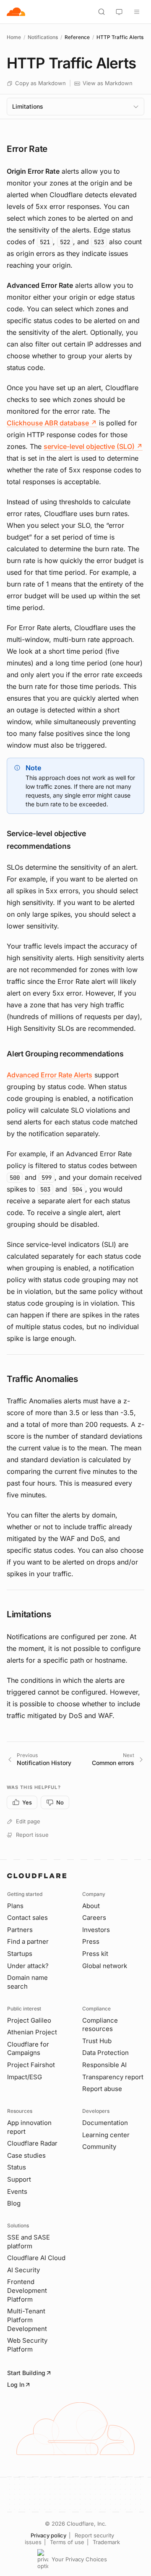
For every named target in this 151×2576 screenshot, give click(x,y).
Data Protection (105, 2053)
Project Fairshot (31, 2065)
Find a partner (28, 1941)
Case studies (26, 2155)
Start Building (26, 2373)
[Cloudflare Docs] (16, 12)
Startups (20, 1954)
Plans (15, 1906)
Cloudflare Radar (32, 2143)
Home (14, 37)
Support (19, 2179)
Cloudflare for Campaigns (28, 2049)
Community (99, 2147)
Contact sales (27, 1918)
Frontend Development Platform (27, 2290)
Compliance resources (100, 2025)
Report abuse (102, 2089)
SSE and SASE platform (29, 2242)
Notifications (43, 37)
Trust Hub (97, 2041)
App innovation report (29, 2127)
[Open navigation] (137, 12)
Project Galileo (29, 2020)
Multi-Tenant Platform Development (27, 2320)
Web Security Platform (27, 2345)
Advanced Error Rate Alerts (49, 1075)
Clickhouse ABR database (52, 423)
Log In (16, 2384)
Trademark (106, 2542)
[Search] (102, 12)
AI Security (23, 2270)
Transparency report (113, 2077)
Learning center (106, 2135)
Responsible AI (104, 2065)
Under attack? (28, 1966)
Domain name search (27, 1982)
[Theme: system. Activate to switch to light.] (119, 12)
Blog (14, 2203)
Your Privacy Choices (79, 2559)
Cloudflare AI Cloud (36, 2258)
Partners (20, 1930)
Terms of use (67, 2542)
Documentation (105, 2123)
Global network (105, 1966)
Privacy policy (48, 2535)
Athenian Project (32, 2032)
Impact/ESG (25, 2077)
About (91, 1906)
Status (17, 2167)
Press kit (95, 1954)
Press (91, 1941)
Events (17, 2191)
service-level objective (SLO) (93, 446)
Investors (96, 1930)
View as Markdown (108, 83)
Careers (94, 1918)
